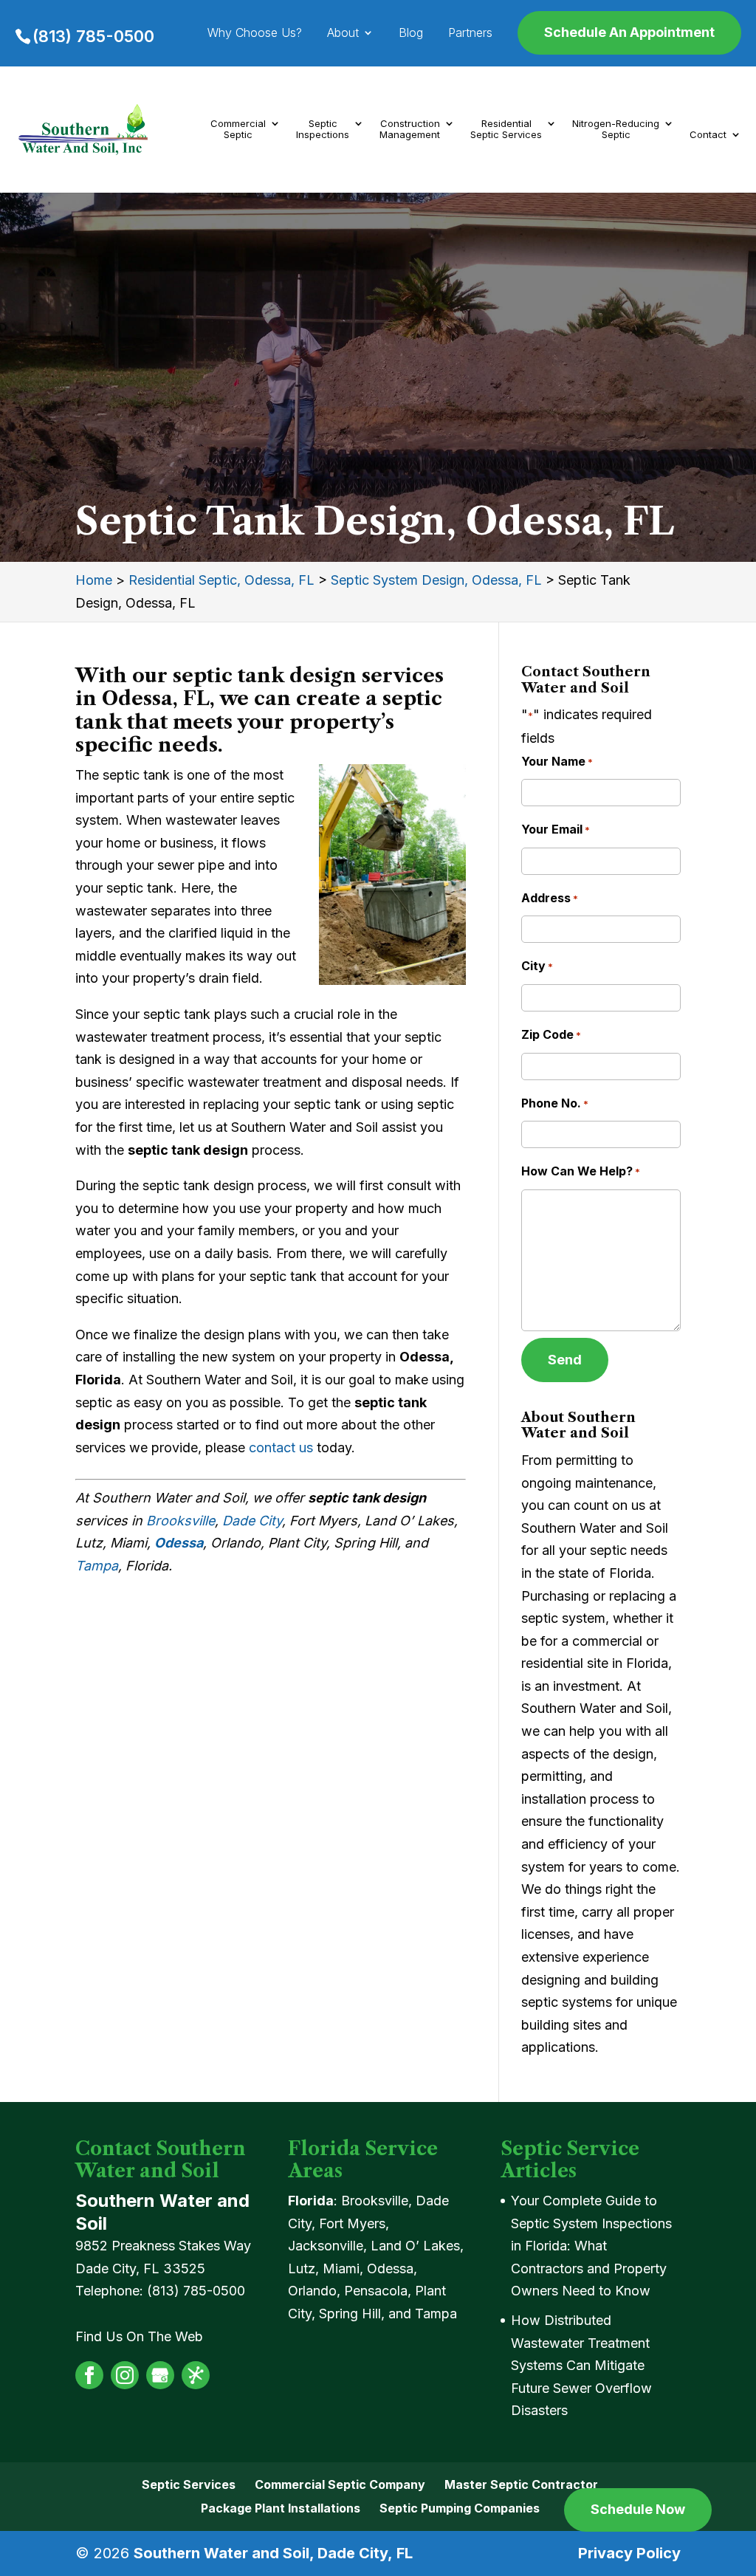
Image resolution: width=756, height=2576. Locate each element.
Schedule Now (638, 2509)
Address (550, 898)
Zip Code (551, 1034)
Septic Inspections (323, 130)
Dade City (252, 1521)
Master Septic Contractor (521, 2484)
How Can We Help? (581, 1171)
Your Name (557, 761)
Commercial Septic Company (340, 2484)
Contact (708, 135)
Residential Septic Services (506, 130)
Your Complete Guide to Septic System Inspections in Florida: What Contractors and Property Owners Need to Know (591, 2246)
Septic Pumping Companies (460, 2508)
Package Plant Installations (281, 2508)
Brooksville (181, 1521)
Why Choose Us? (255, 34)
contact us (281, 1447)
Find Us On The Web (139, 2336)
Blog (411, 34)
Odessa (179, 1543)
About (343, 34)
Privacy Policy (629, 2553)
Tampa (97, 1566)
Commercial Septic (238, 130)
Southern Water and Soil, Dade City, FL (273, 2553)
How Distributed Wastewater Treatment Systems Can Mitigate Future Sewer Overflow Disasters (581, 2365)
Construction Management (410, 130)
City (537, 966)
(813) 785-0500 (93, 36)
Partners (470, 34)
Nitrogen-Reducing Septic (616, 130)
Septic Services (189, 2484)
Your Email (556, 829)
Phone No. (555, 1103)
